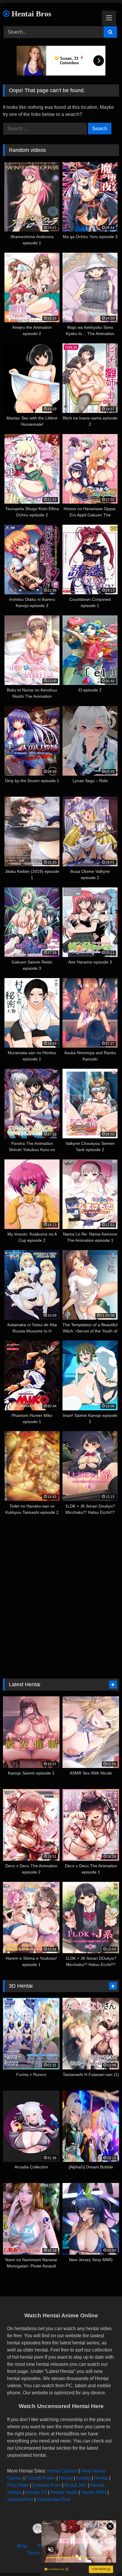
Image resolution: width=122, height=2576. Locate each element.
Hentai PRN (94, 2492)
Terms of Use (41, 2553)
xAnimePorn (20, 2499)
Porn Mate (18, 2485)
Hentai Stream (62, 2471)
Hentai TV (36, 2492)
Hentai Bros (30, 14)
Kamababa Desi (54, 2499)
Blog (22, 2546)
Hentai (66, 2478)
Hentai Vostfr (64, 2492)
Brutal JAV (76, 2485)
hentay (84, 2478)
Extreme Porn (47, 2485)
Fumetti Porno (41, 2478)
